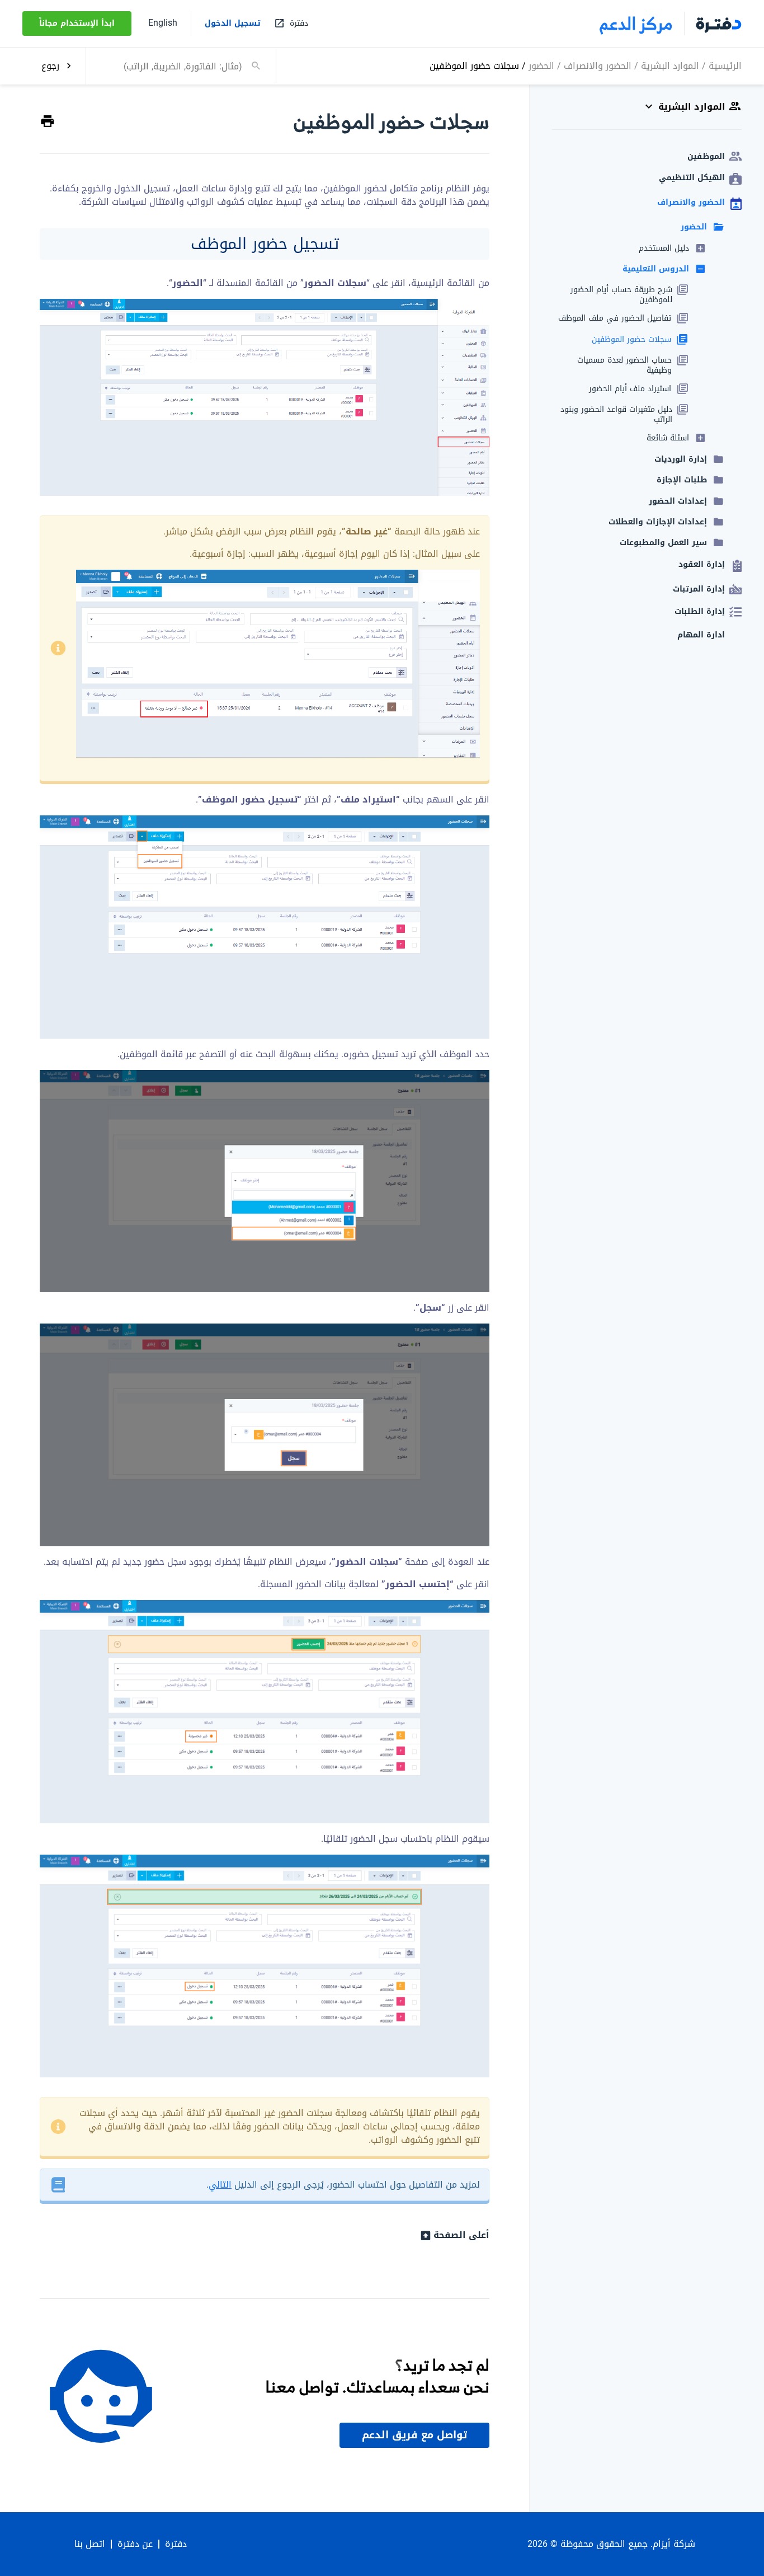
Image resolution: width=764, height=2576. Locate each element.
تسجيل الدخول (233, 24)
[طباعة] (48, 122)
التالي (220, 2185)
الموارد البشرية (670, 65)
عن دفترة (135, 2544)
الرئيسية (725, 65)
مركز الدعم (636, 24)
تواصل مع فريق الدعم (414, 2435)
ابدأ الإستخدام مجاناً (77, 23)
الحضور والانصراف (598, 65)
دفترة (176, 2544)
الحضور (541, 65)
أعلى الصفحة (461, 2235)
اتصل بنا (90, 2544)
